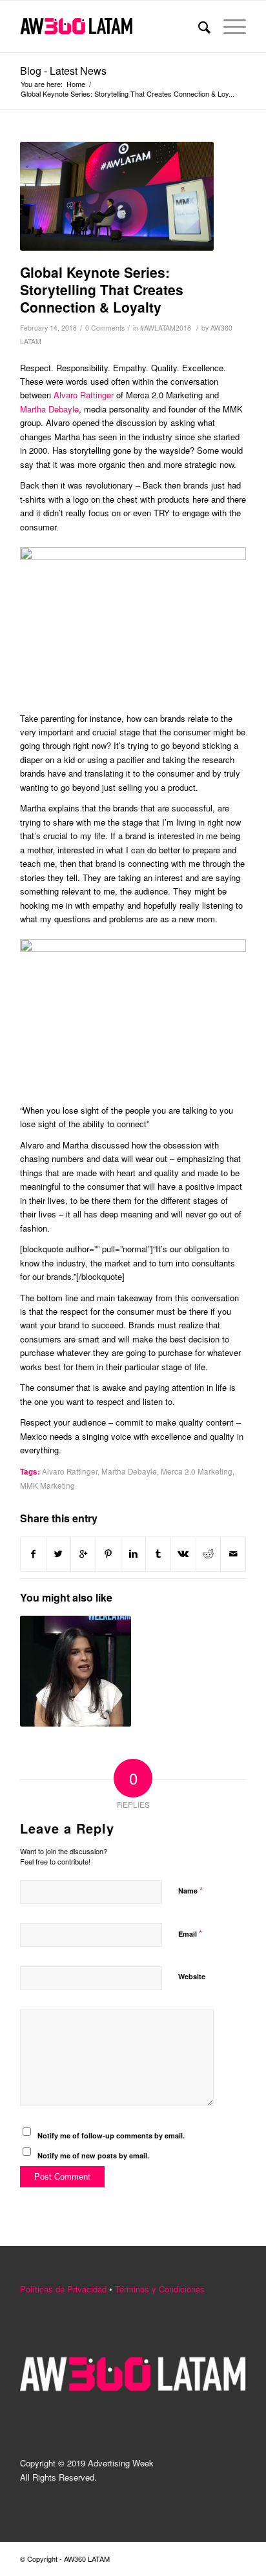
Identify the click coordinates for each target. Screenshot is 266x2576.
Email (190, 1933)
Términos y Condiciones (160, 2289)
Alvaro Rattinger (84, 395)
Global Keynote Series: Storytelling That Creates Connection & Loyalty (102, 290)
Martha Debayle (49, 409)
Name (190, 1890)
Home (76, 84)
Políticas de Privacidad (63, 2289)
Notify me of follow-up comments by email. (111, 2135)
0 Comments (105, 328)
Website (192, 1976)
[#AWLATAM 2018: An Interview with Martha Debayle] (76, 1671)
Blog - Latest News (63, 71)
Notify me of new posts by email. (93, 2155)
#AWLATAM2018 (166, 328)
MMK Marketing (47, 1486)
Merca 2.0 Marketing (197, 1471)
